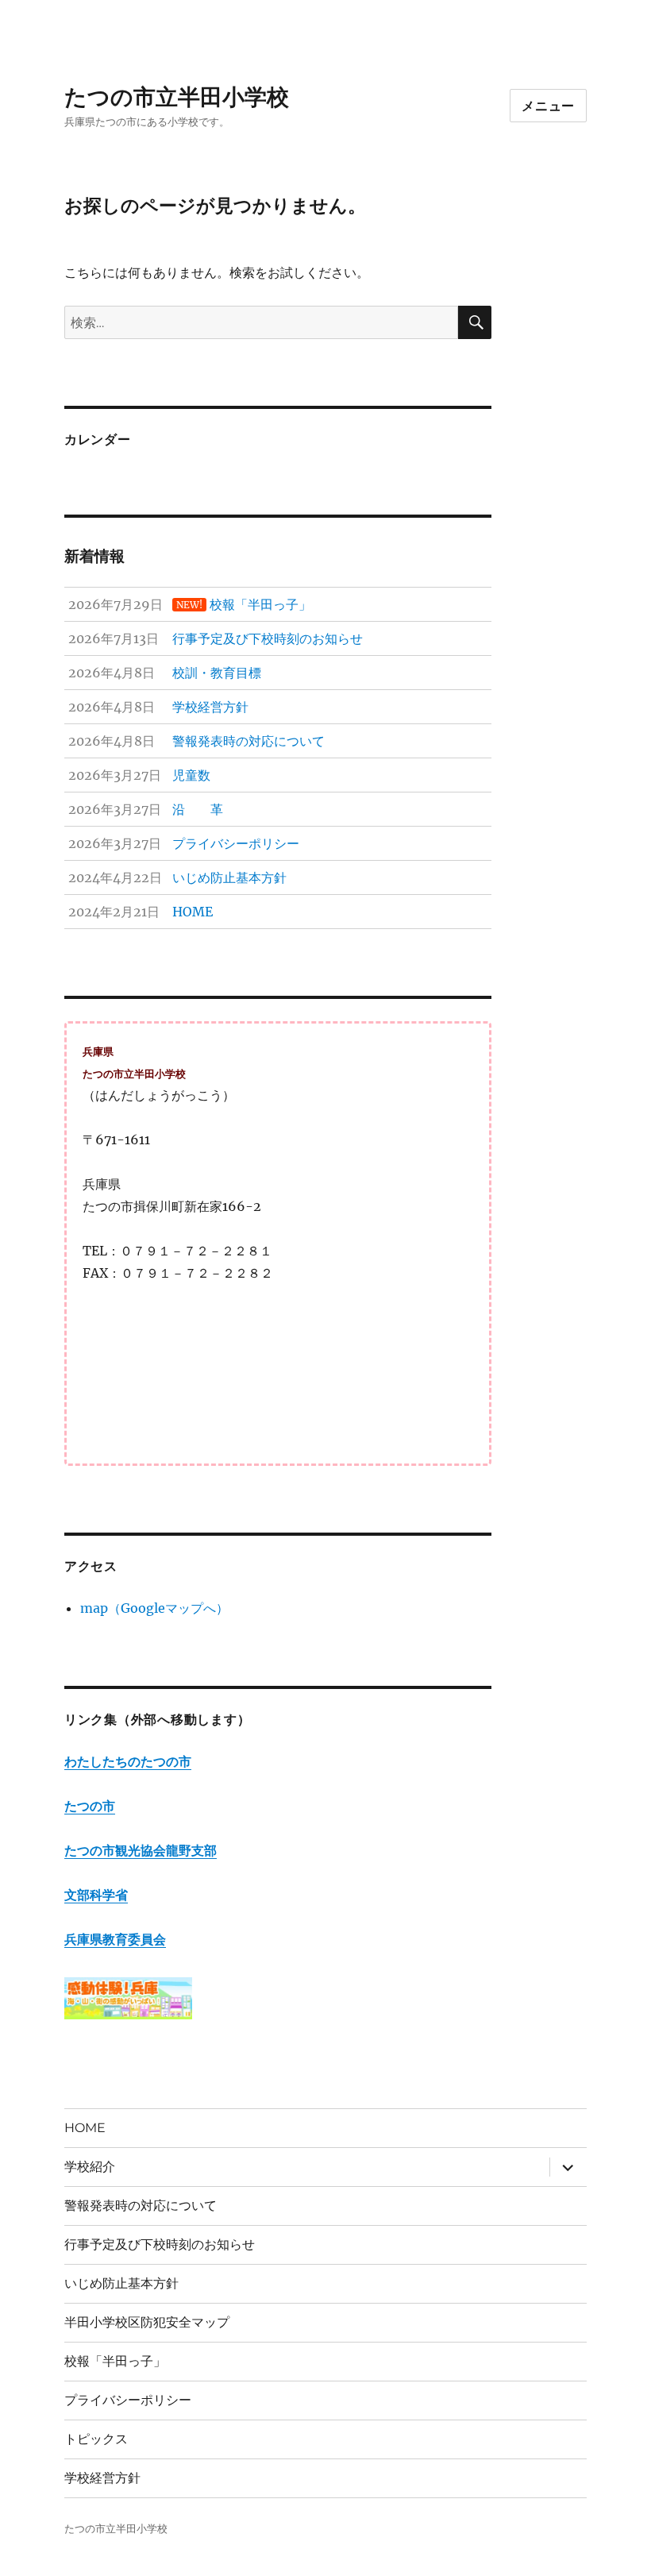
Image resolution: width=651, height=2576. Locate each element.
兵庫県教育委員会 (115, 1939)
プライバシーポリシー (128, 2400)
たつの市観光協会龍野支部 (141, 1850)
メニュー (548, 106)
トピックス (96, 2439)
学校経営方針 (102, 2478)
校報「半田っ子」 (115, 2361)
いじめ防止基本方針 (121, 2283)
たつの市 (90, 1806)
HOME (85, 2128)
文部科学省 (96, 1895)
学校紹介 (90, 2167)
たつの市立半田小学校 (177, 97)
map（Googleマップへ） (154, 1608)
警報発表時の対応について (141, 2206)
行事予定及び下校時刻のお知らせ (160, 2244)
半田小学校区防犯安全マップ (147, 2322)
